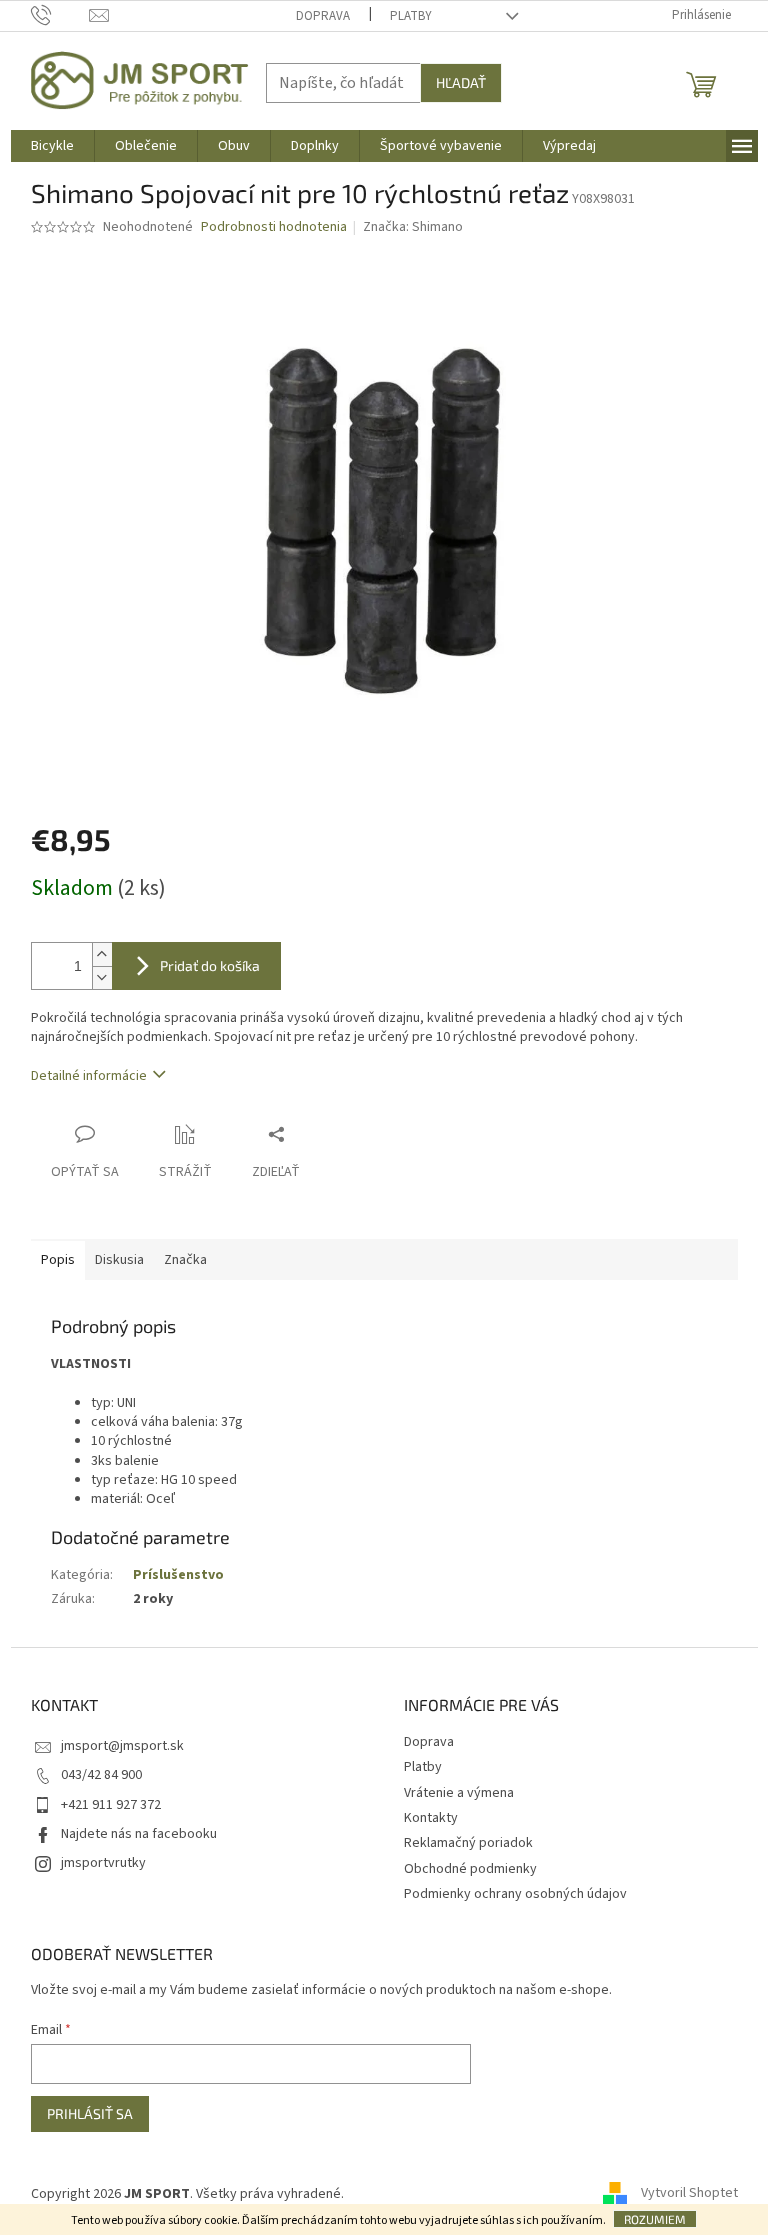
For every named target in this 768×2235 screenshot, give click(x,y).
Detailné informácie (89, 1076)
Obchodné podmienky (470, 1869)
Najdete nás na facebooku (139, 1834)
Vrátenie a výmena (459, 1793)
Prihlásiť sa (90, 2113)
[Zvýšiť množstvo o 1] (102, 954)
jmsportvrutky (103, 1863)
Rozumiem (655, 2219)
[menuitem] (52, 146)
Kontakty (431, 1818)
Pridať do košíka (210, 965)
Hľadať (461, 82)
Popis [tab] (58, 1260)
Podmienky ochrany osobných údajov (515, 1894)
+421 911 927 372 (111, 1805)
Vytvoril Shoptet (689, 2194)
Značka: (413, 227)
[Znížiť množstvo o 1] (102, 977)
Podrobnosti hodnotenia (274, 227)
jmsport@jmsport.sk (122, 1746)
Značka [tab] (185, 1260)
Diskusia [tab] (119, 1260)
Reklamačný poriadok (468, 1843)
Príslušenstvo (178, 1575)
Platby (411, 16)
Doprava (323, 16)
